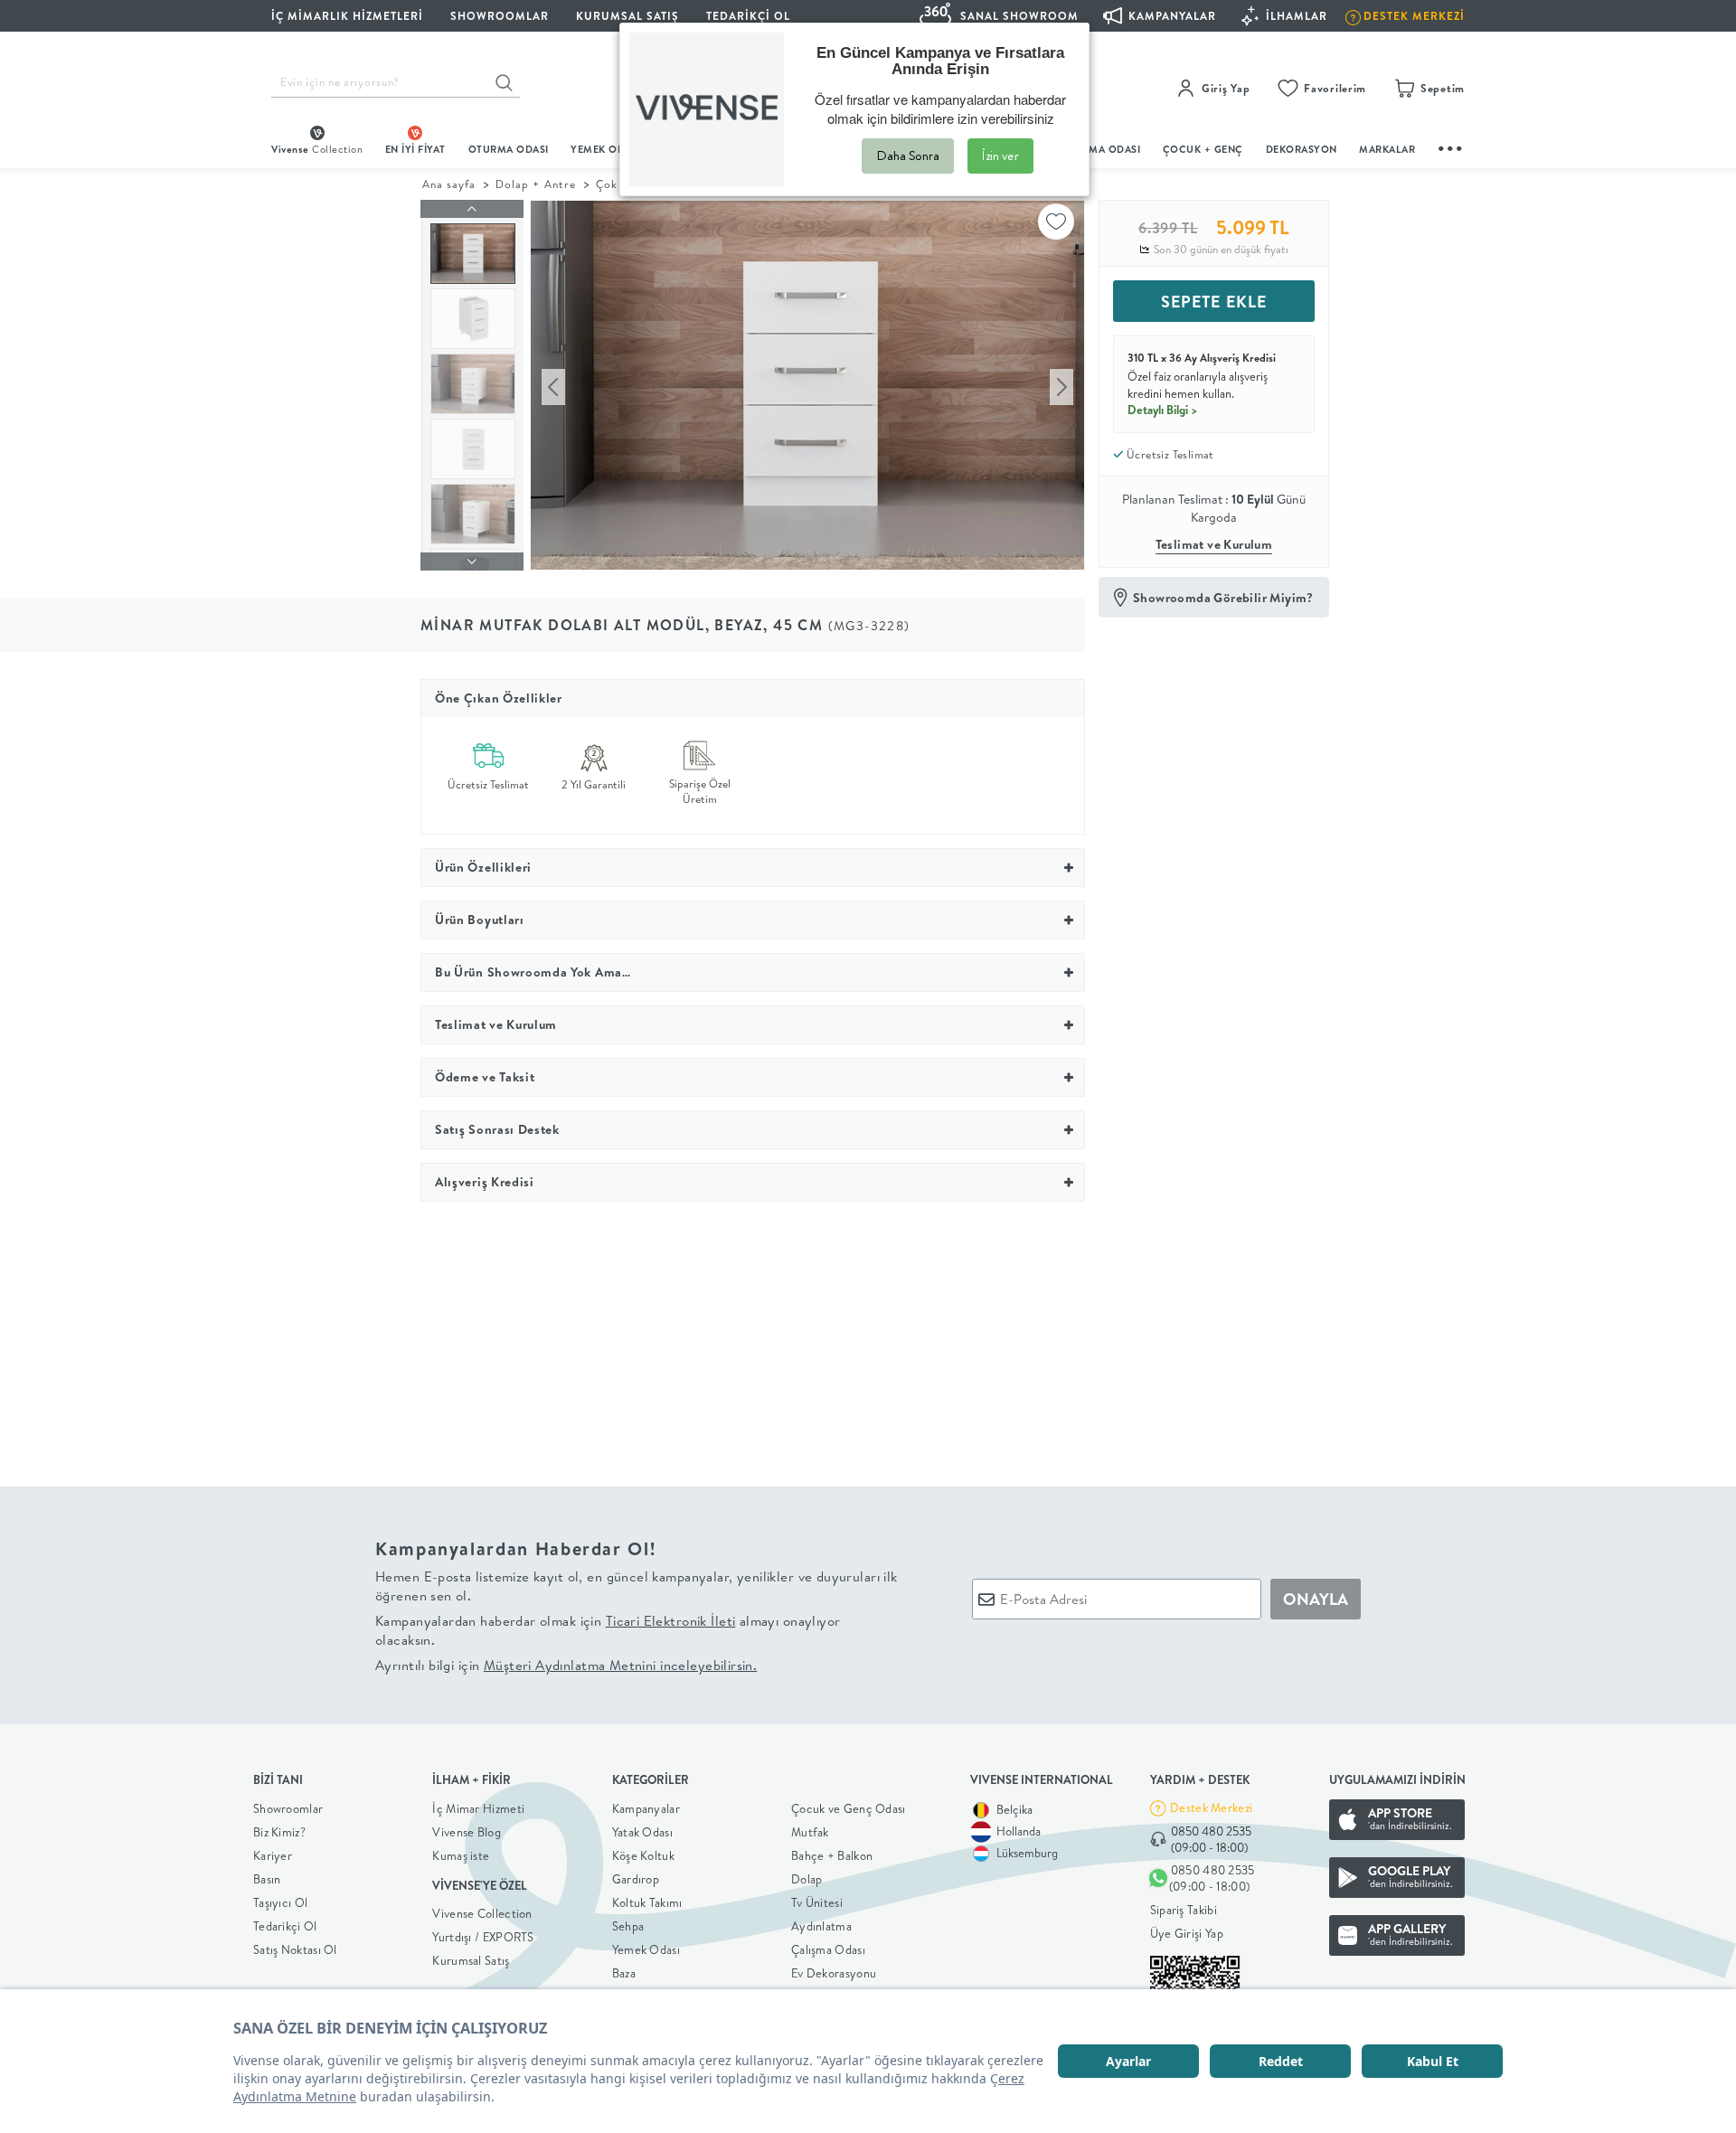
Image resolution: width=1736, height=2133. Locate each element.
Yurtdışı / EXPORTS (483, 1937)
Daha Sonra (908, 156)
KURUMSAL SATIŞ (627, 16)
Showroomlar (288, 1808)
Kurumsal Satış (471, 1960)
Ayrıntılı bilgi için (566, 1665)
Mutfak (810, 1832)
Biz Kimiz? (279, 1832)
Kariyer (273, 1855)
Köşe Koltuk (643, 1855)
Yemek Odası (646, 1949)
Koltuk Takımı (647, 1902)
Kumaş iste (461, 1855)
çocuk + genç (1203, 149)
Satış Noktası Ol (295, 1949)
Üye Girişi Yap (1187, 1933)
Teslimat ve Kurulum (1214, 544)
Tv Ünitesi (817, 1902)
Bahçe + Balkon (832, 1855)
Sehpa (628, 1926)
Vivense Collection (482, 1913)
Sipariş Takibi (1184, 1910)
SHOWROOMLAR (500, 16)
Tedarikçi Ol (748, 16)
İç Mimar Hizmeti (478, 1808)
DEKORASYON (1302, 149)
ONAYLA (1316, 1599)
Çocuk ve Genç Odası (849, 1808)
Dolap (807, 1879)
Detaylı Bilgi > (1163, 410)
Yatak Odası (642, 1832)
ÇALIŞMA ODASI (1100, 149)
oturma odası (509, 149)
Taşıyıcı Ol (280, 1902)
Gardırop (636, 1879)
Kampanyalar (646, 1808)
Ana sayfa (449, 184)
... (1451, 146)
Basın (267, 1879)
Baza (624, 1973)
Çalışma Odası (828, 1949)
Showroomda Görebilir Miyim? (1223, 598)
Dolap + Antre (535, 184)
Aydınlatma (821, 1926)
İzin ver (1000, 156)
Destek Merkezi (1211, 1807)
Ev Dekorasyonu (834, 1973)
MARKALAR (1387, 149)
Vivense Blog (467, 1832)
